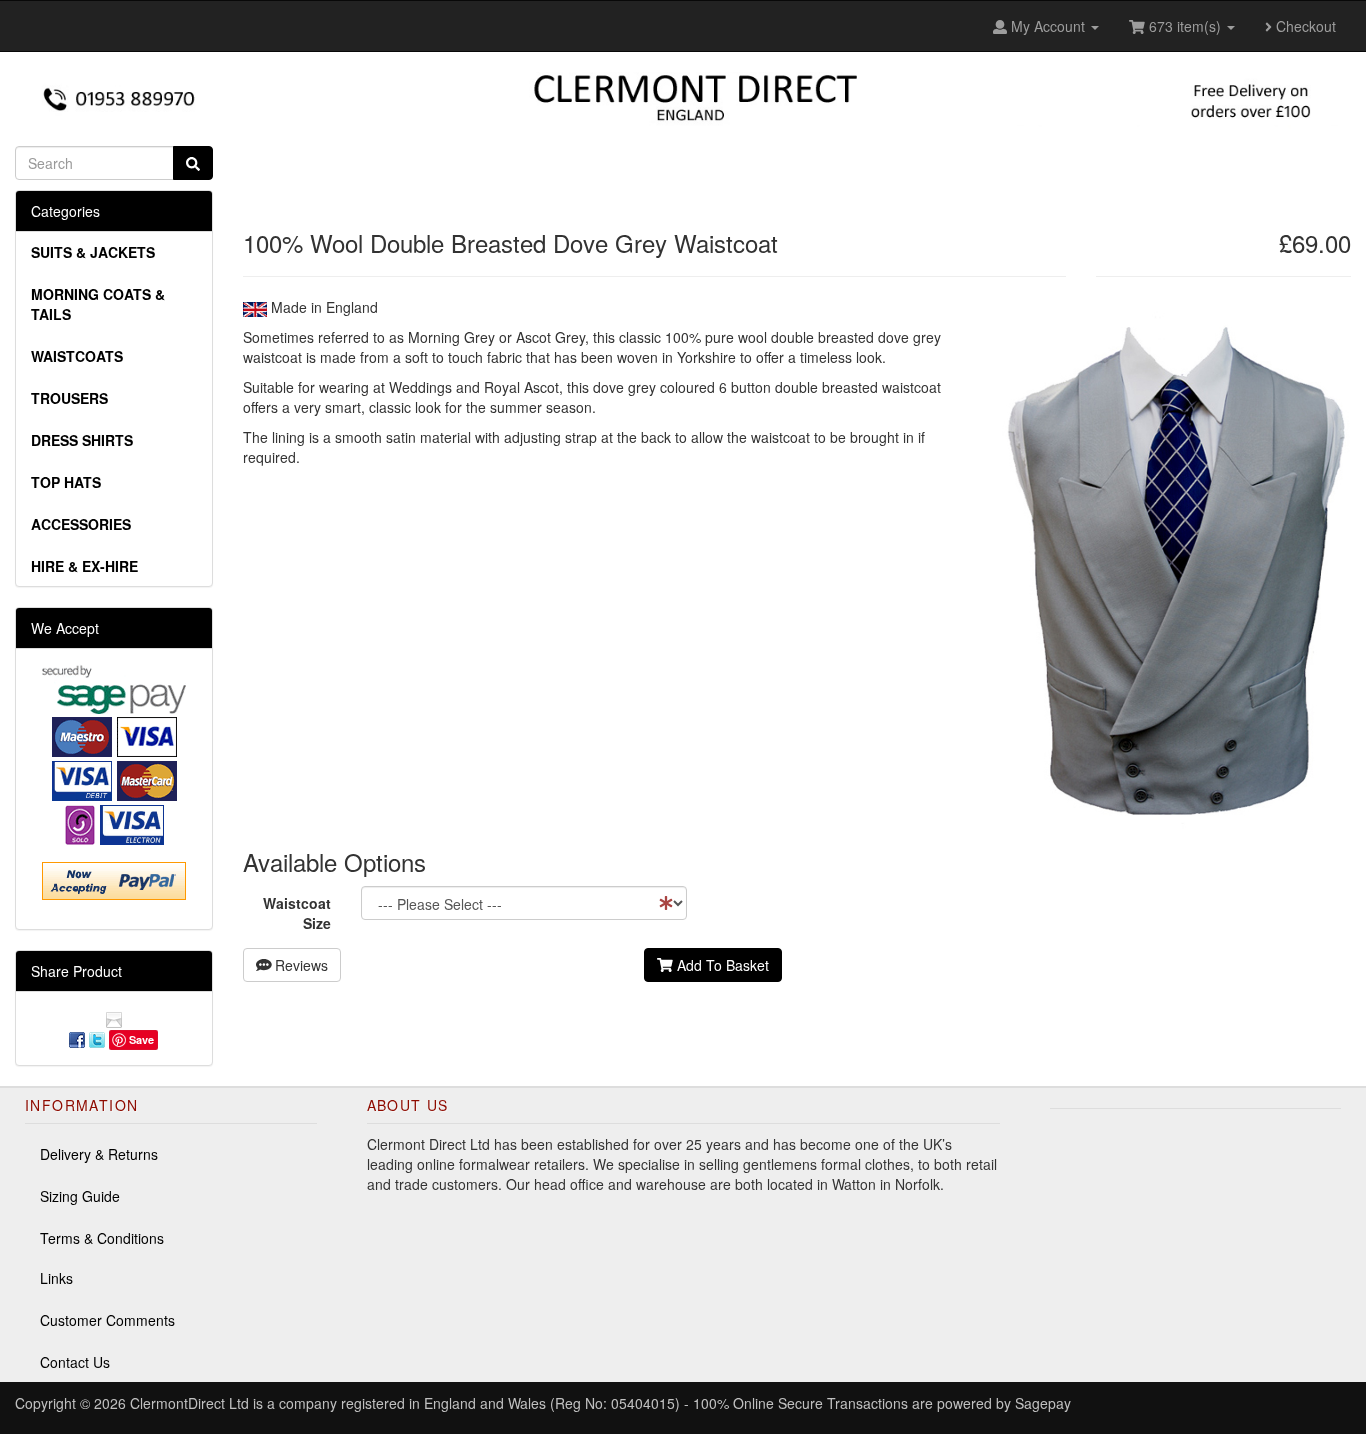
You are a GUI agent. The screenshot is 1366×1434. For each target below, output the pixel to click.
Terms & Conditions (102, 1238)
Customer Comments (107, 1320)
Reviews (299, 965)
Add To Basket (721, 965)
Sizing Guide (80, 1196)
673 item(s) (1185, 26)
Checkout (1304, 26)
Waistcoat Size (297, 913)
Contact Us (75, 1362)
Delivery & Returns (99, 1154)
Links (56, 1278)
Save (141, 1039)
